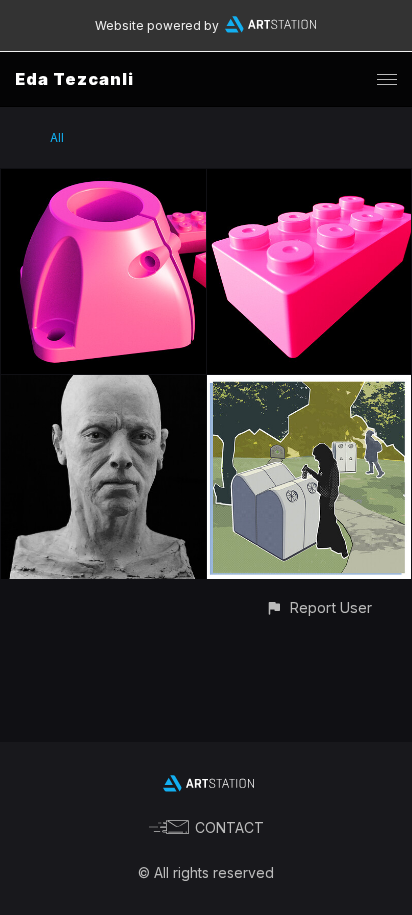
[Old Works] (103, 386)
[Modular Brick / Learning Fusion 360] (309, 180)
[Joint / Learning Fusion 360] (103, 180)
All (57, 137)
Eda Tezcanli (74, 79)
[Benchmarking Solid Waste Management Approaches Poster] (309, 386)
